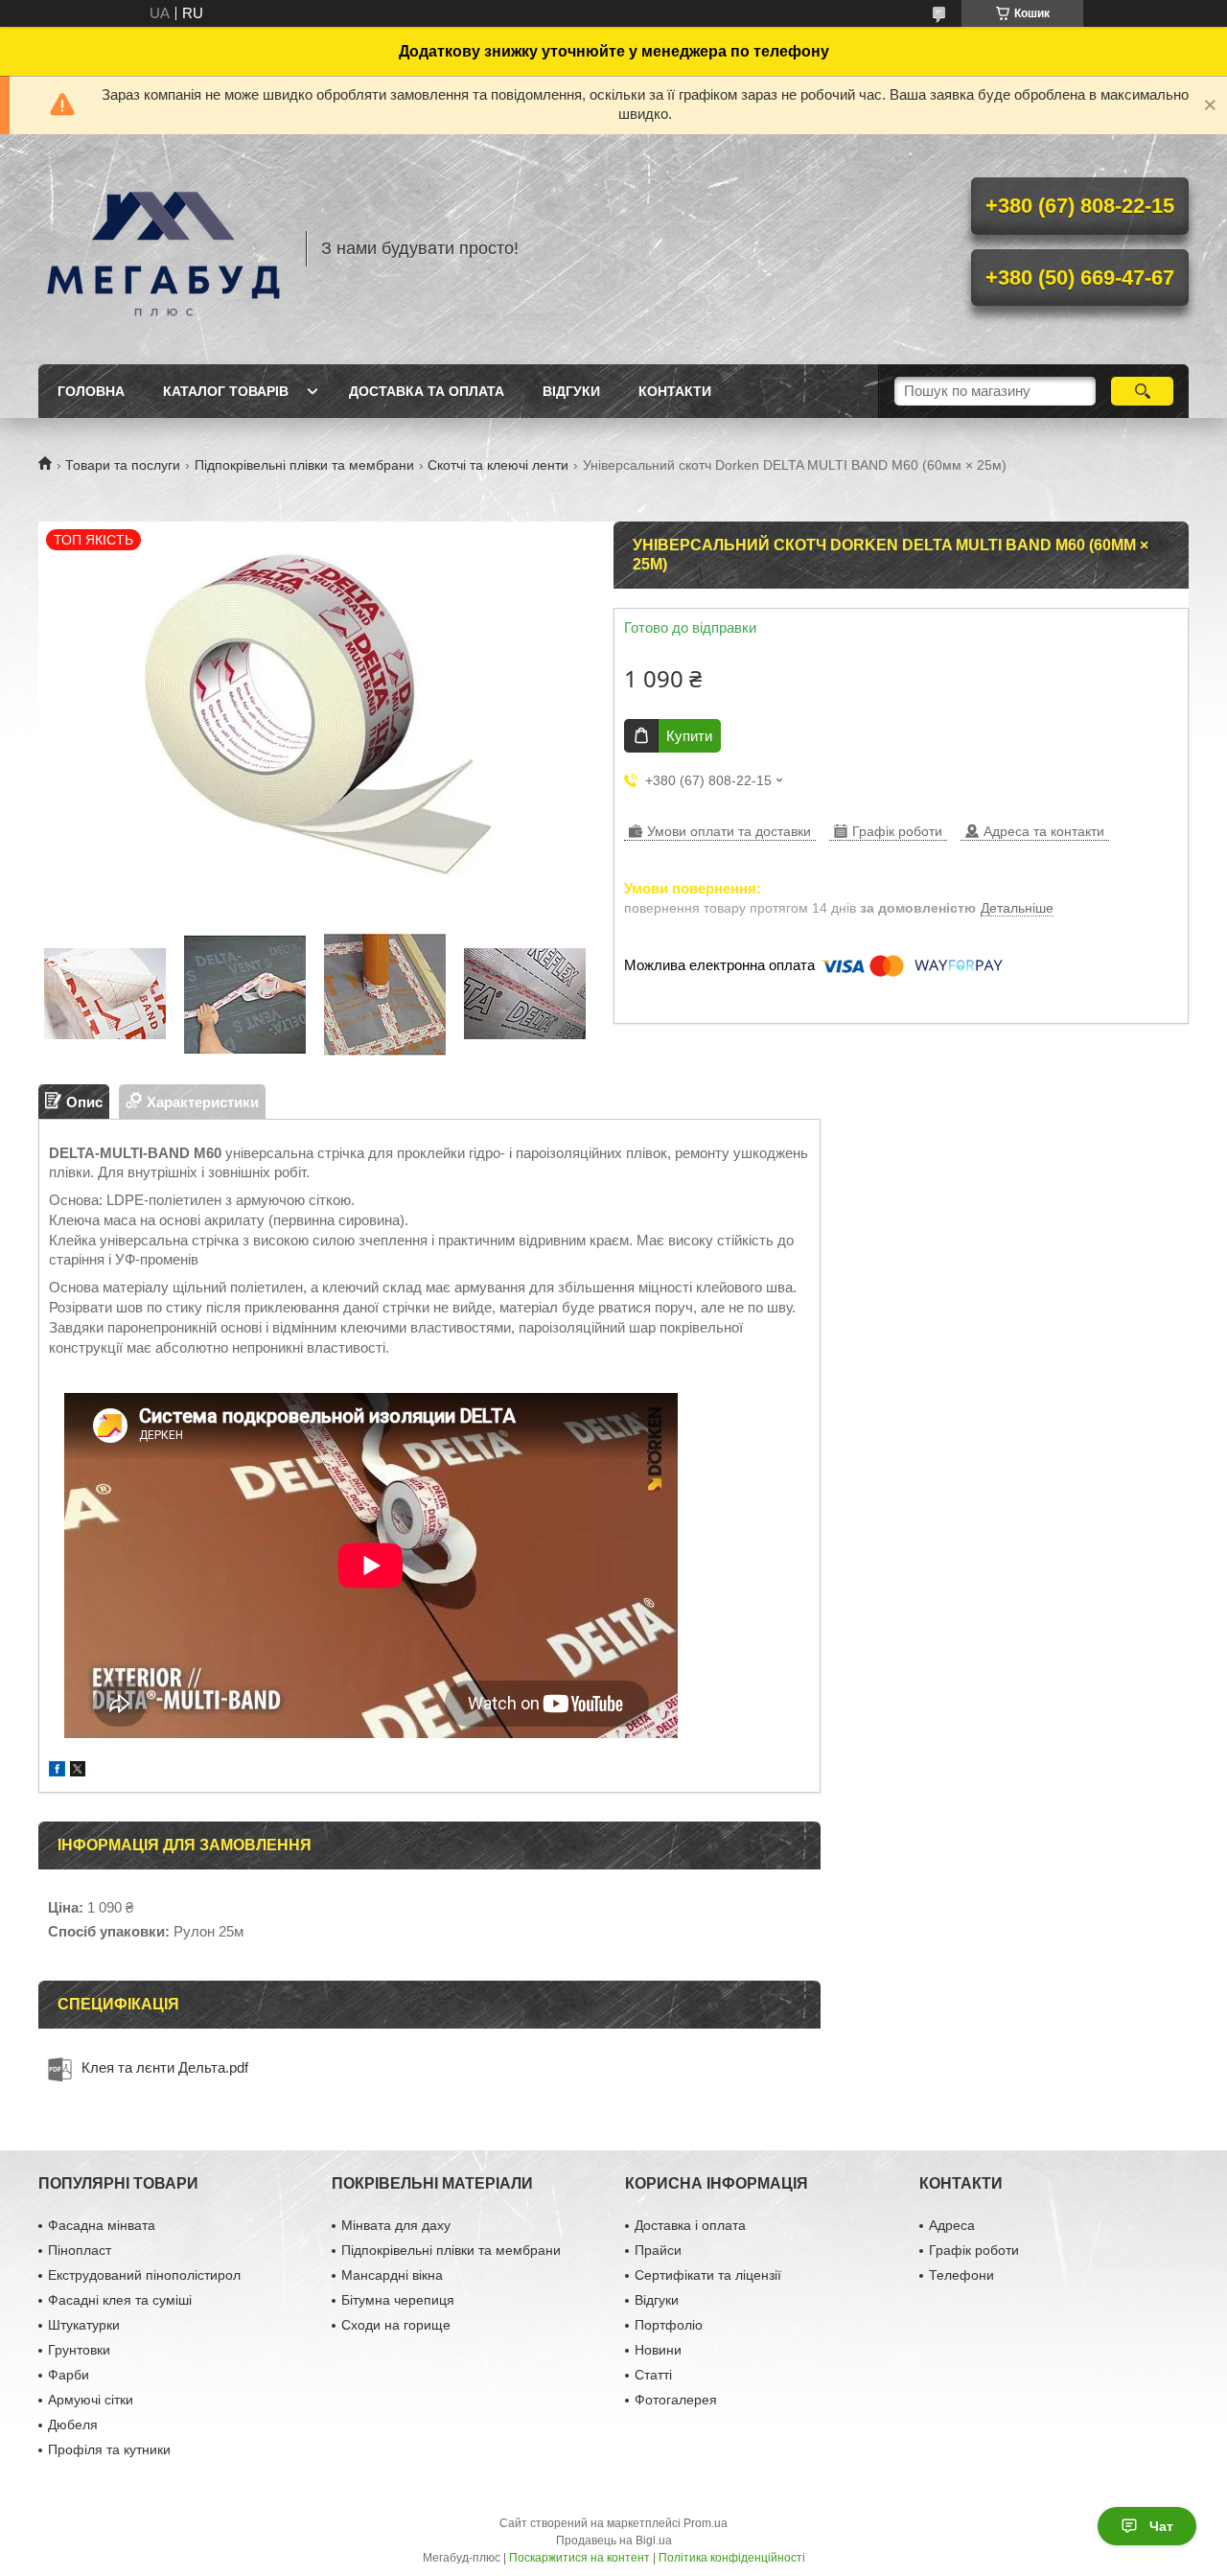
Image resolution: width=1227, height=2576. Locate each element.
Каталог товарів (226, 391)
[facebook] (57, 1771)
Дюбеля (73, 2425)
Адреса (952, 2225)
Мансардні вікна (392, 2275)
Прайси (658, 2250)
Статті (653, 2375)
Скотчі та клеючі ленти (498, 465)
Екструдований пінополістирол (144, 2275)
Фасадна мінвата (102, 2225)
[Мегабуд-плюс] (163, 249)
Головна (91, 391)
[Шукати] (1142, 391)
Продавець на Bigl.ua (614, 2541)
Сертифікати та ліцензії (708, 2275)
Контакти (675, 391)
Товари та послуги (123, 465)
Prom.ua (706, 2523)
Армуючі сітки (91, 2400)
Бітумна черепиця (398, 2300)
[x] (78, 1771)
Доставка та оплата (427, 391)
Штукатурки (84, 2325)
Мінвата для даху (396, 2225)
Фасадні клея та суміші (120, 2300)
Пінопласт (80, 2250)
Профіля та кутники (109, 2449)
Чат (1161, 2526)
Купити (689, 736)
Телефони (961, 2275)
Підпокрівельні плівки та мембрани (304, 465)
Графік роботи (974, 2250)
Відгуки (571, 391)
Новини (658, 2350)
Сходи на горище (396, 2325)
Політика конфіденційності (732, 2558)
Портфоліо (669, 2325)
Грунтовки (79, 2350)
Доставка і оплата (690, 2225)
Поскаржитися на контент (579, 2558)
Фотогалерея (676, 2400)
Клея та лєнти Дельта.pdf (165, 2067)
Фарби (69, 2375)
